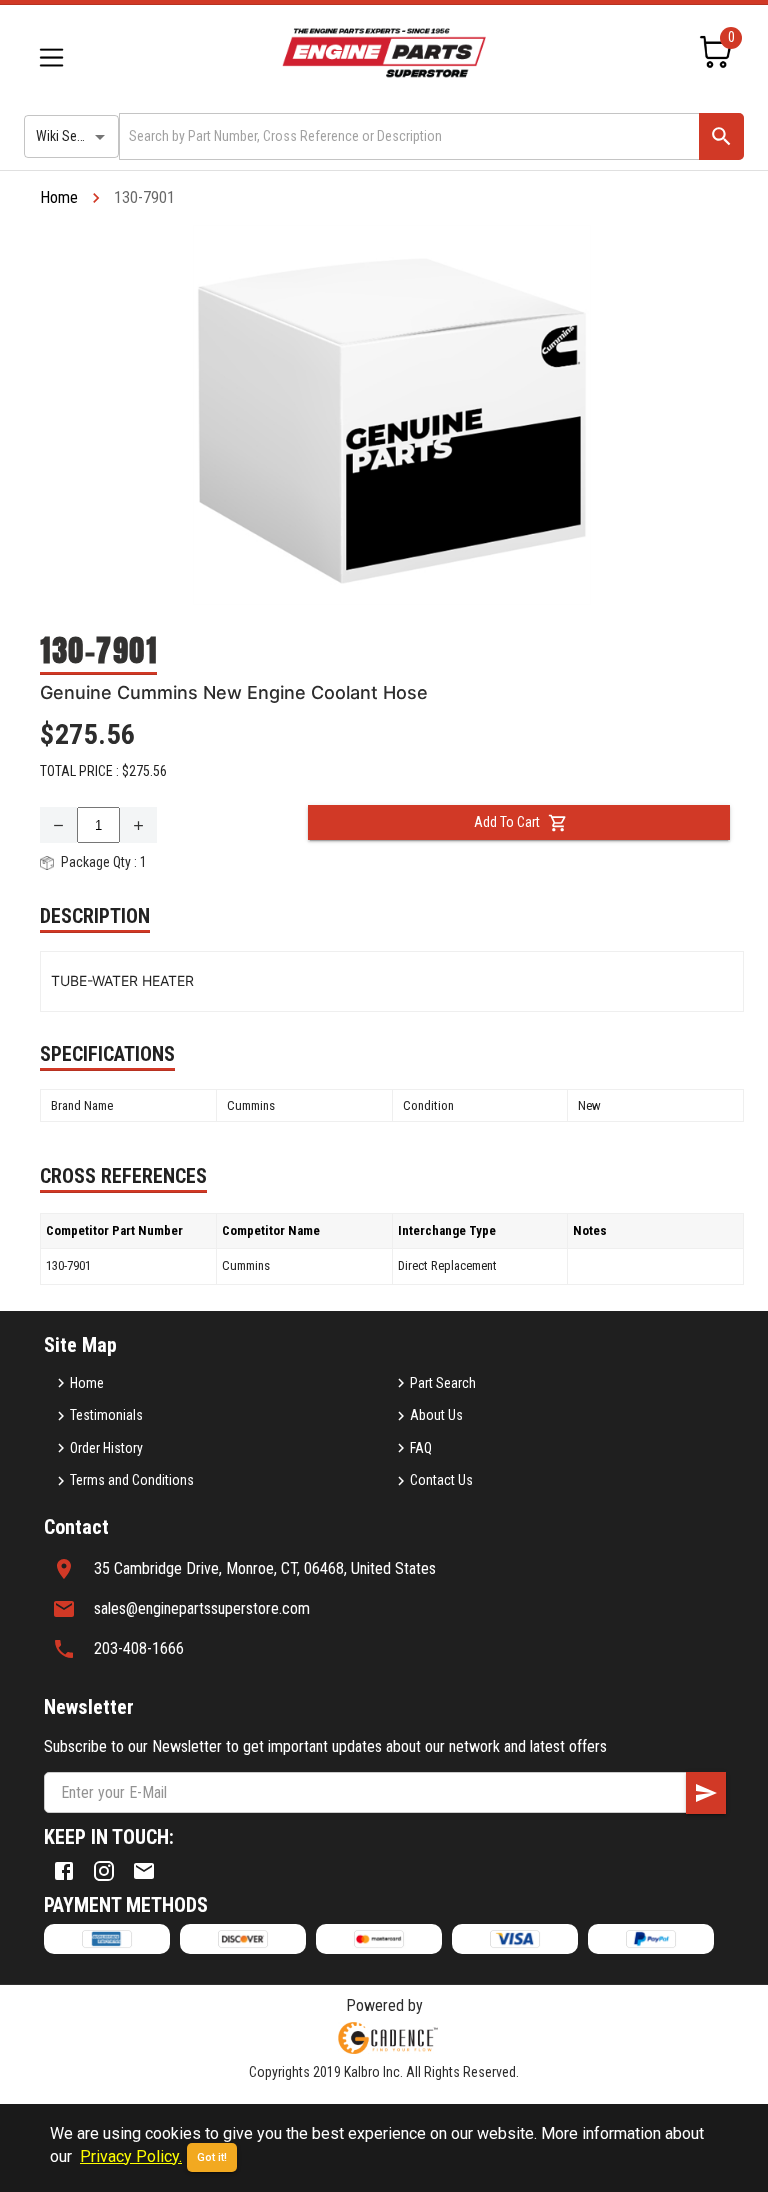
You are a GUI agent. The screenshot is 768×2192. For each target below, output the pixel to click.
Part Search (443, 1383)
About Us (436, 1415)
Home (59, 197)
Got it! (212, 2157)
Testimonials (106, 1415)
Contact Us (441, 1480)
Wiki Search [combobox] (69, 136)
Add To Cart (507, 822)
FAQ (421, 1448)
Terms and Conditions (132, 1480)
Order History (106, 1448)
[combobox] (407, 136)
